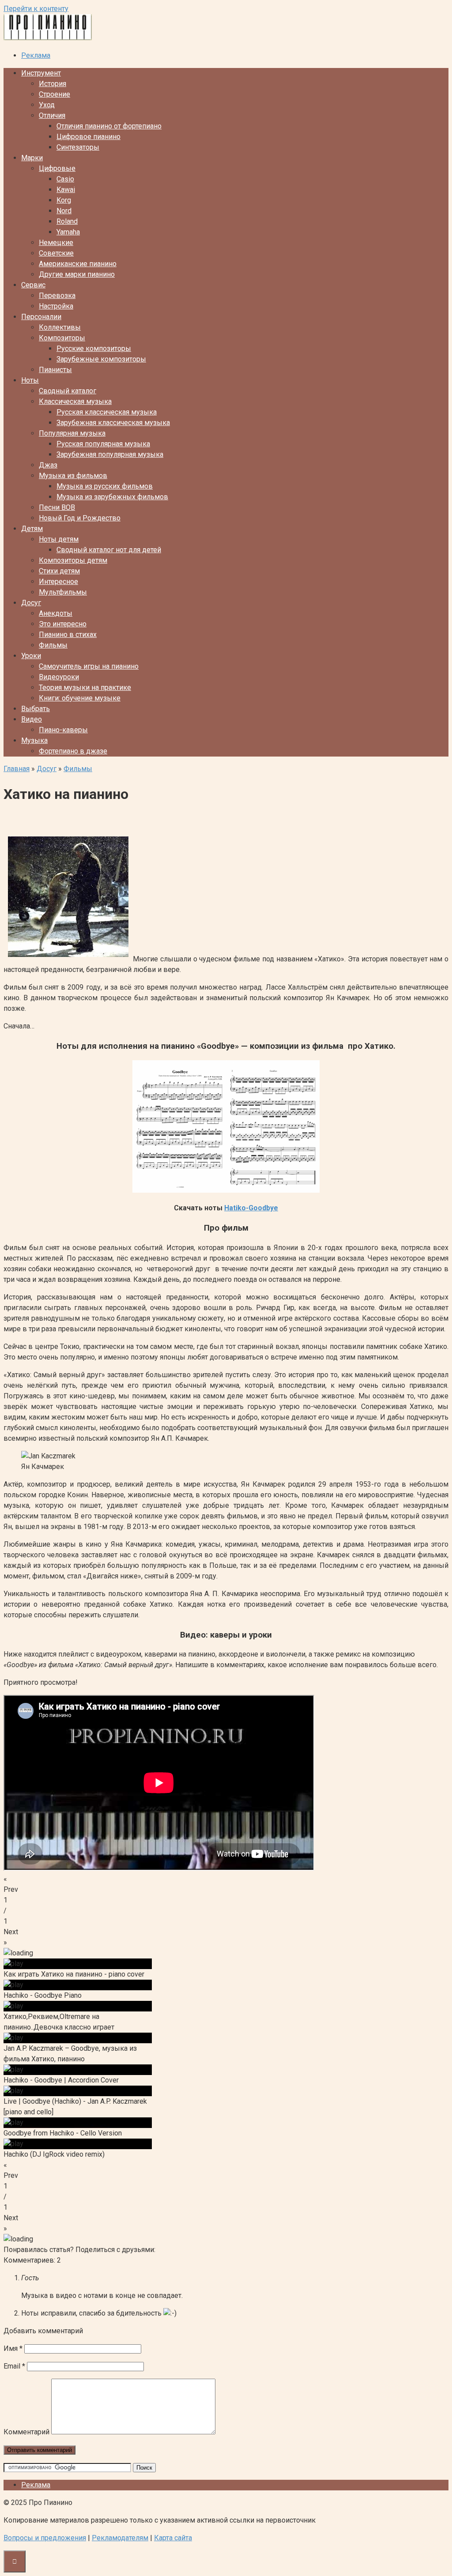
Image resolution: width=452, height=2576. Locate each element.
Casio (65, 179)
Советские (56, 253)
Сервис (33, 285)
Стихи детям (59, 571)
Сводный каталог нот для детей (109, 550)
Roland (67, 221)
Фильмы (53, 645)
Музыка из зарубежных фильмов (112, 497)
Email (14, 2366)
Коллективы (60, 327)
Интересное (58, 582)
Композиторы (62, 338)
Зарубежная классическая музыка (113, 423)
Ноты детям (59, 539)
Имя (13, 2348)
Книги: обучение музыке (80, 698)
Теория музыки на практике (85, 687)
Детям (32, 529)
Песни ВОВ (57, 507)
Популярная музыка (72, 433)
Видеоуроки (59, 677)
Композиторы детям (73, 560)
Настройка (56, 306)
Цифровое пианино (89, 137)
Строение (55, 94)
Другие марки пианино (77, 274)
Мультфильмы (63, 592)
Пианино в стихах (68, 635)
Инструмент (41, 73)
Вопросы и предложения (45, 2538)
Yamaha (68, 232)
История (53, 84)
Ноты (30, 380)
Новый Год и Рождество (80, 518)
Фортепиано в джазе (73, 751)
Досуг (31, 603)
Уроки (31, 656)
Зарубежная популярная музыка (110, 454)
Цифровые (57, 168)
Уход (47, 105)
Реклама (36, 55)
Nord (64, 211)
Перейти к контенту (36, 9)
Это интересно (63, 624)
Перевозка (57, 296)
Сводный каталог (68, 391)
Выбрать (36, 709)
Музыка (34, 740)
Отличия (52, 115)
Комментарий (26, 2432)
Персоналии (41, 317)
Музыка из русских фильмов (105, 486)
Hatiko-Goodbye (251, 1208)
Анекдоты (56, 613)
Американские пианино (78, 264)
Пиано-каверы (63, 730)
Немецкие (56, 243)
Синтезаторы (78, 147)
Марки (32, 158)
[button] (226, 1884)
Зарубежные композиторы (101, 359)
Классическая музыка (75, 401)
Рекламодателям (120, 2538)
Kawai (66, 190)
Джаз (48, 465)
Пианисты (55, 370)
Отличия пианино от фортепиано (109, 126)
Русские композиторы (94, 348)
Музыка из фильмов (73, 476)
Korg (64, 200)
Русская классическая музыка (107, 412)
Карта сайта (173, 2538)
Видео (32, 719)
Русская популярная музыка (103, 444)
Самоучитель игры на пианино (89, 666)
